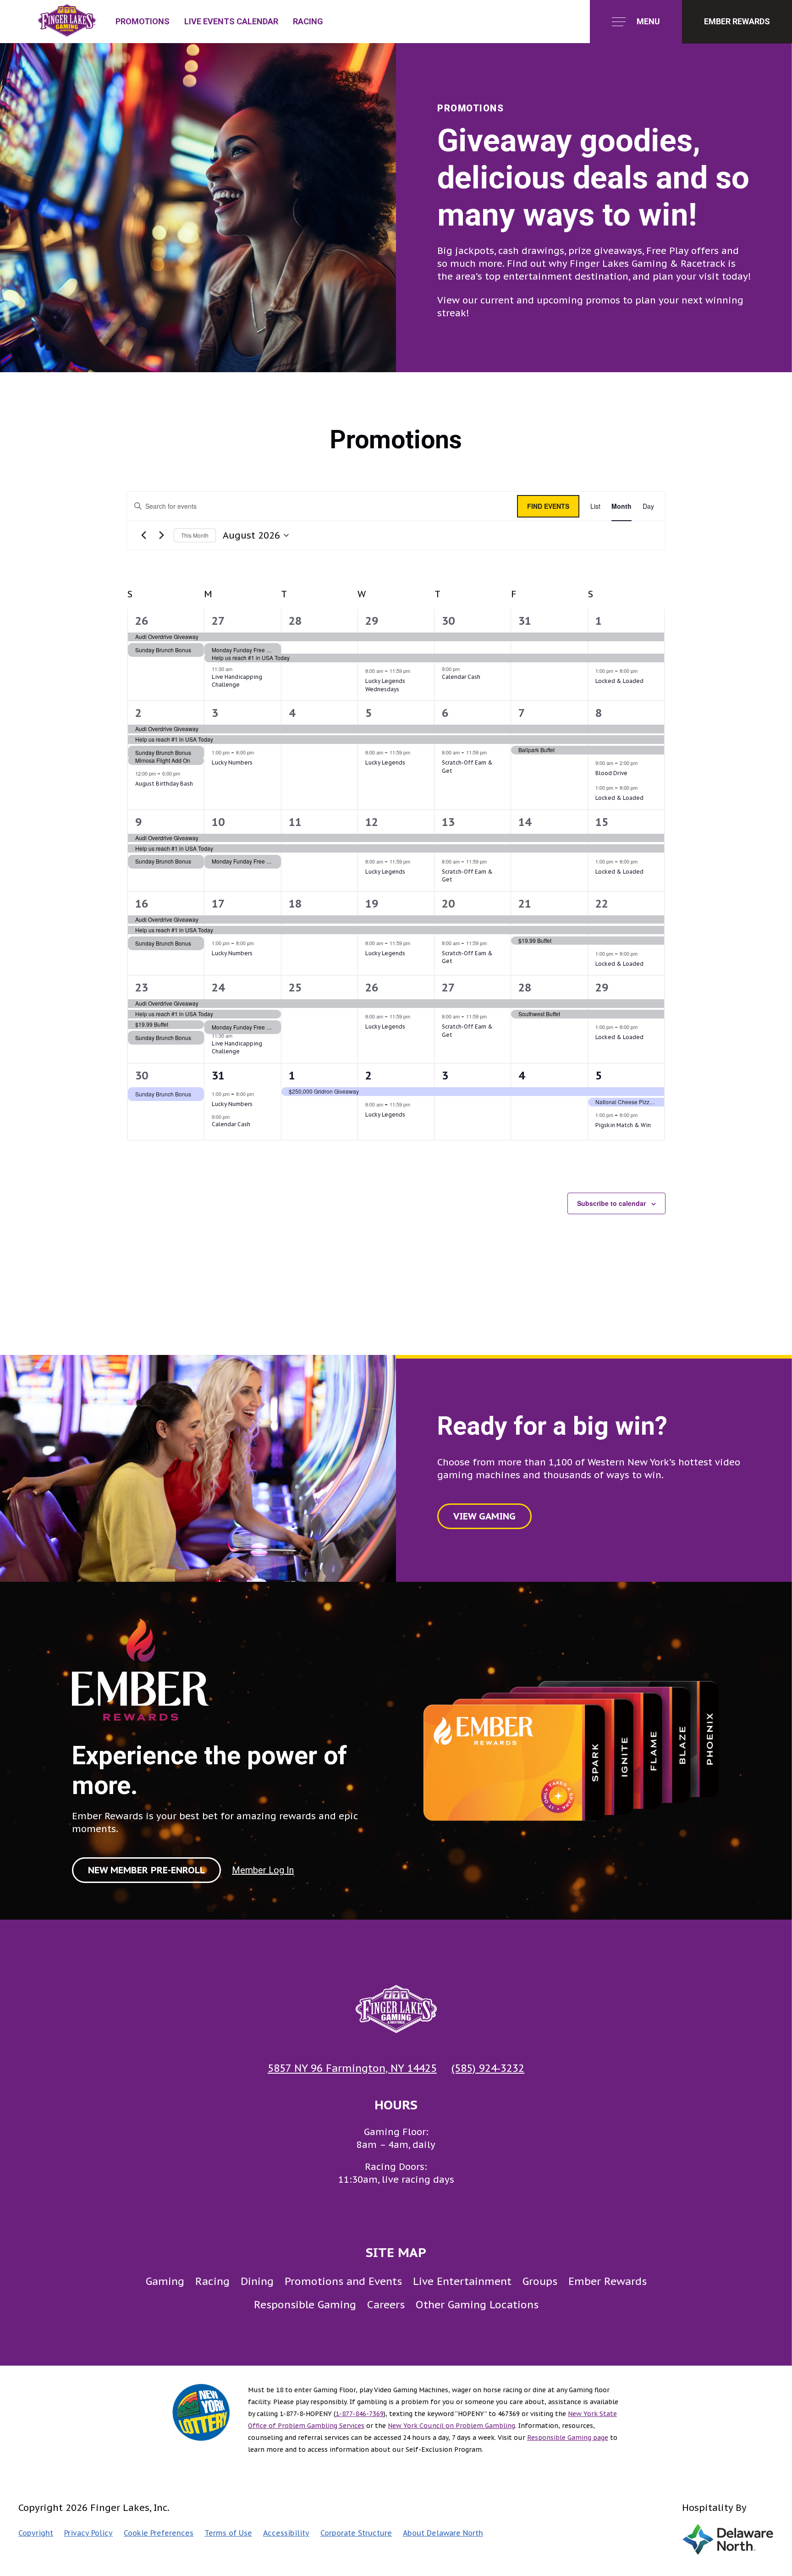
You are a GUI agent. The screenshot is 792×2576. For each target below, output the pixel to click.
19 (372, 904)
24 (218, 988)
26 (142, 621)
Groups (540, 2281)
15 (602, 822)
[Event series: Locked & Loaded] (642, 671)
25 (295, 988)
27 (218, 621)
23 (142, 988)
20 (448, 904)
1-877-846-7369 (360, 2414)
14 (525, 822)
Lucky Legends (385, 762)
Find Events (548, 506)
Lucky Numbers (232, 762)
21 (525, 904)
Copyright (36, 2533)
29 (372, 621)
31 (525, 621)
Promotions (143, 21)
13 (448, 822)
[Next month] (161, 535)
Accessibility (286, 2533)
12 (372, 822)
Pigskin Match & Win (623, 1125)
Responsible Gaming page (568, 2438)
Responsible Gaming (305, 2304)
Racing (308, 21)
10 (218, 822)
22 (602, 904)
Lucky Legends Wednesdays (385, 685)
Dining (257, 2281)
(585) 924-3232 (488, 2068)
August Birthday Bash (164, 784)
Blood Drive (611, 773)
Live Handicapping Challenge (237, 681)
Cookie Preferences (159, 2533)
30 (448, 621)
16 (142, 904)
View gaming (484, 1516)
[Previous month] (143, 535)
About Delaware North (443, 2533)
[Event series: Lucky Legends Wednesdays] (415, 671)
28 (295, 621)
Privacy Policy (88, 2533)
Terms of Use (228, 2533)
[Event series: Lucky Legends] (415, 752)
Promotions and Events (343, 2281)
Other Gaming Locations (477, 2304)
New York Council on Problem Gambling (451, 2426)
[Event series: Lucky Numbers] (258, 752)
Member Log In (263, 1870)
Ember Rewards (608, 2281)
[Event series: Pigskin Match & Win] (642, 1115)
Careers (386, 2304)
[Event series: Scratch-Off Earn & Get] (491, 752)
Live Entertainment (462, 2281)
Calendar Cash (461, 677)
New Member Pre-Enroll (146, 1870)
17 (218, 904)
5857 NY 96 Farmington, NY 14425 (352, 2068)
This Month (195, 535)
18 (295, 904)
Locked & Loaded (619, 681)
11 (295, 822)
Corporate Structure (356, 2533)
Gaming (165, 2281)
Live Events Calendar (231, 21)
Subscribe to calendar (611, 1203)
